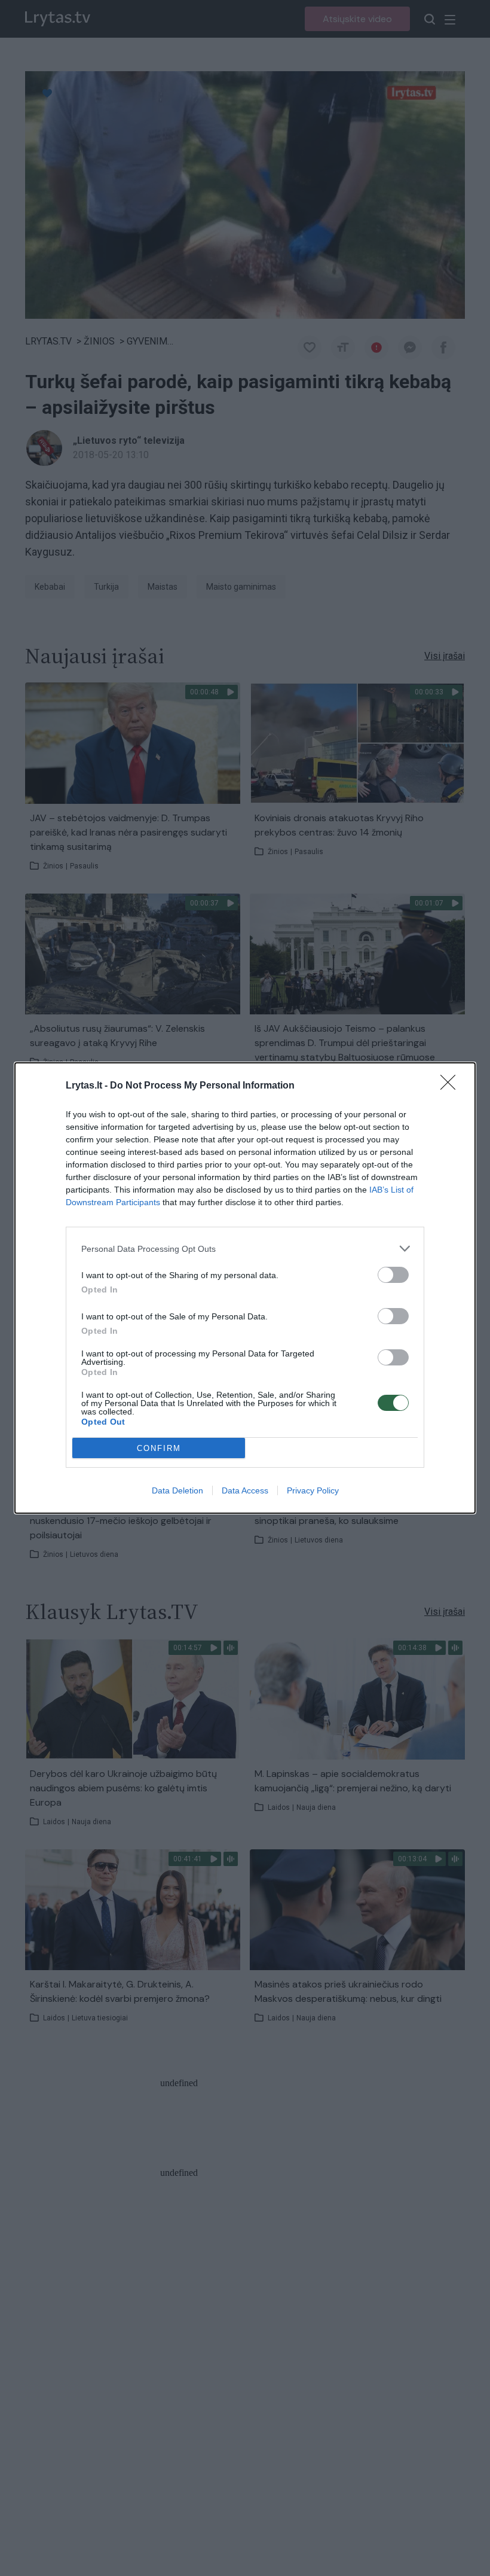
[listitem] (245, 1249)
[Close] (452, 1086)
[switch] (393, 1275)
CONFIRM (159, 1448)
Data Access (245, 1490)
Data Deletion (177, 1490)
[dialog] (245, 1288)
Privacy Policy (313, 1490)
